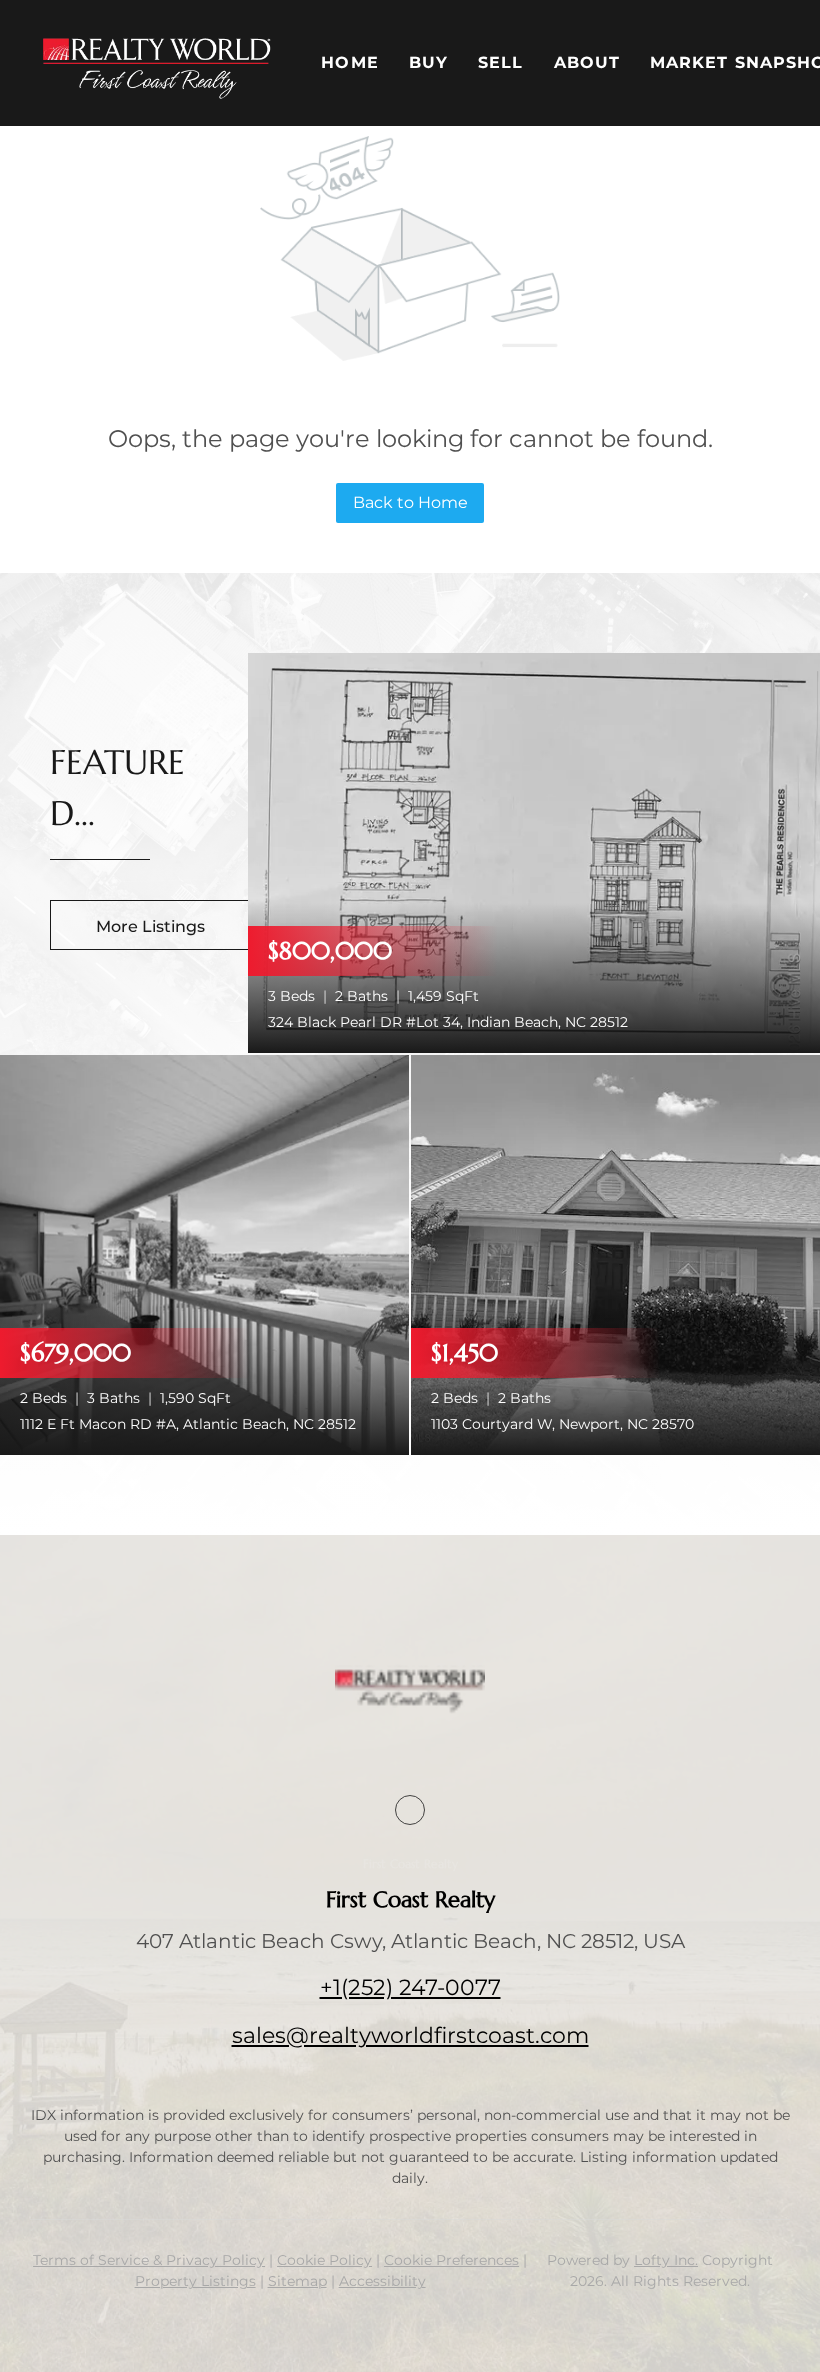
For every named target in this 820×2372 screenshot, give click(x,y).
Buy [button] (428, 62)
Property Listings (195, 2281)
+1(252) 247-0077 (410, 1987)
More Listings (150, 926)
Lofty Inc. (666, 2260)
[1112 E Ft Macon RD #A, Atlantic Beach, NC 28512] (204, 1253)
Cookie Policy (324, 2260)
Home (349, 62)
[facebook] (410, 1810)
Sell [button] (500, 62)
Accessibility (382, 2281)
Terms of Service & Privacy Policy (149, 2260)
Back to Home (410, 502)
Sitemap (297, 2281)
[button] (156, 63)
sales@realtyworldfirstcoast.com (410, 2035)
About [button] (587, 62)
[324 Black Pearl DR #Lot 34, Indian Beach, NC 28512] (534, 851)
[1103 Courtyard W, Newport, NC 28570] (615, 1253)
